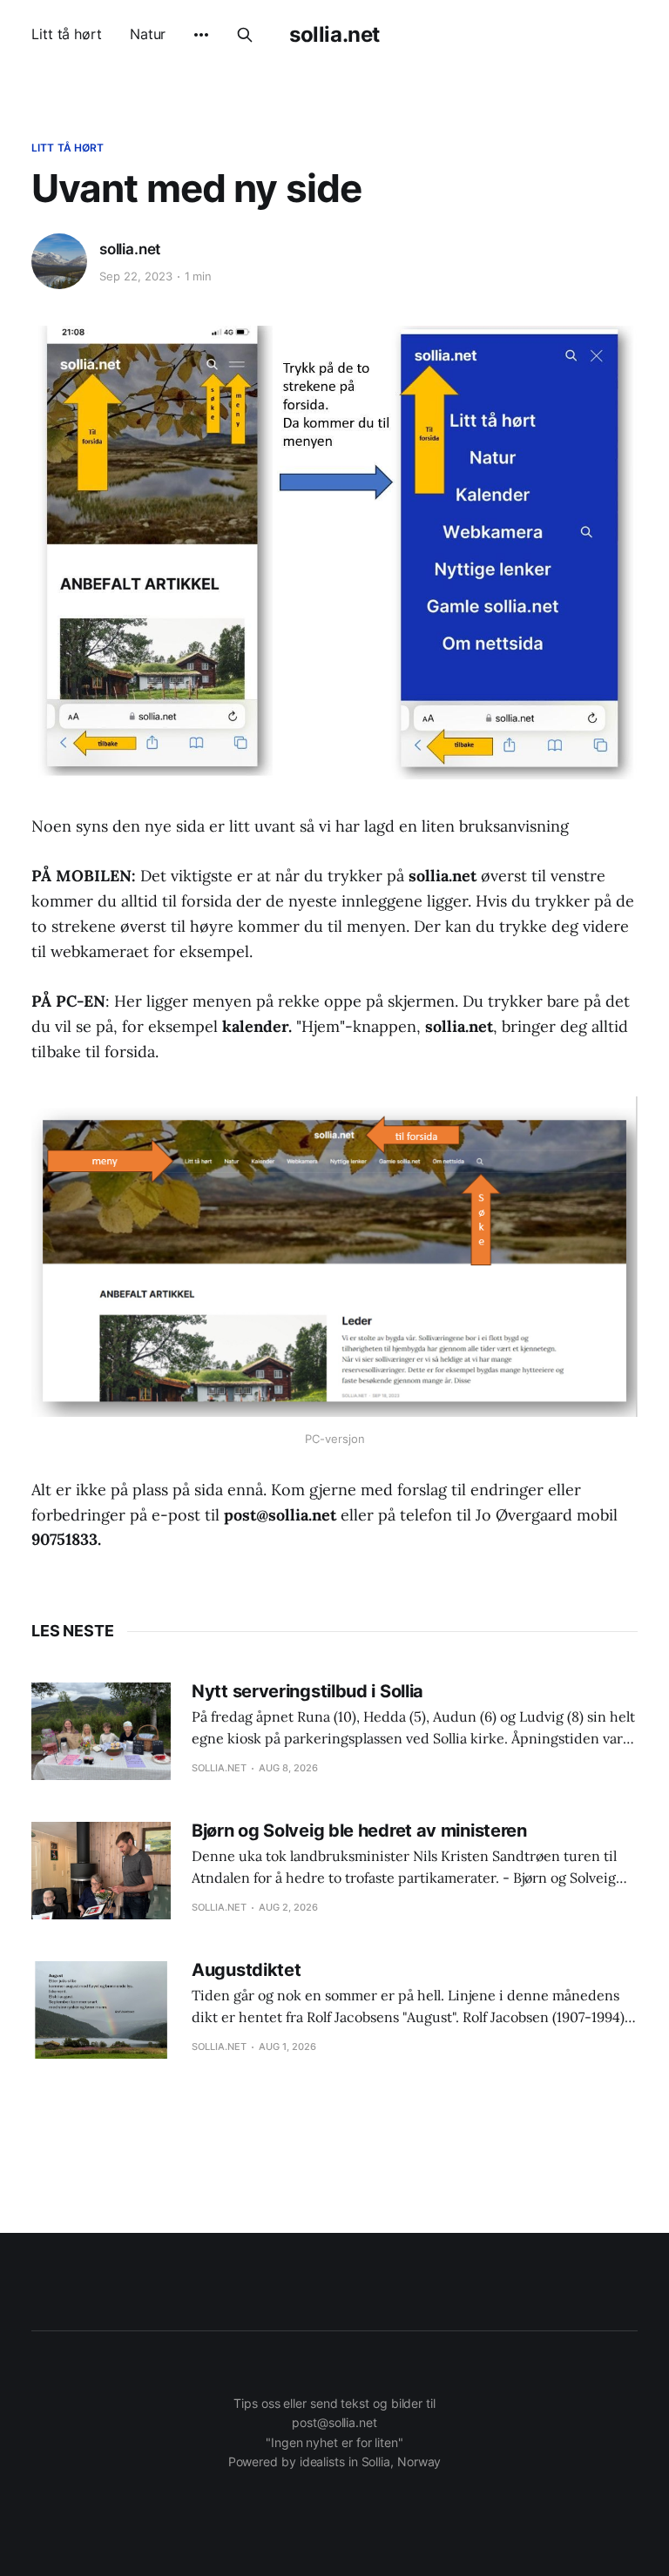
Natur (148, 34)
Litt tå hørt (67, 34)
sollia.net (334, 35)
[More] (201, 35)
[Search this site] (245, 35)
